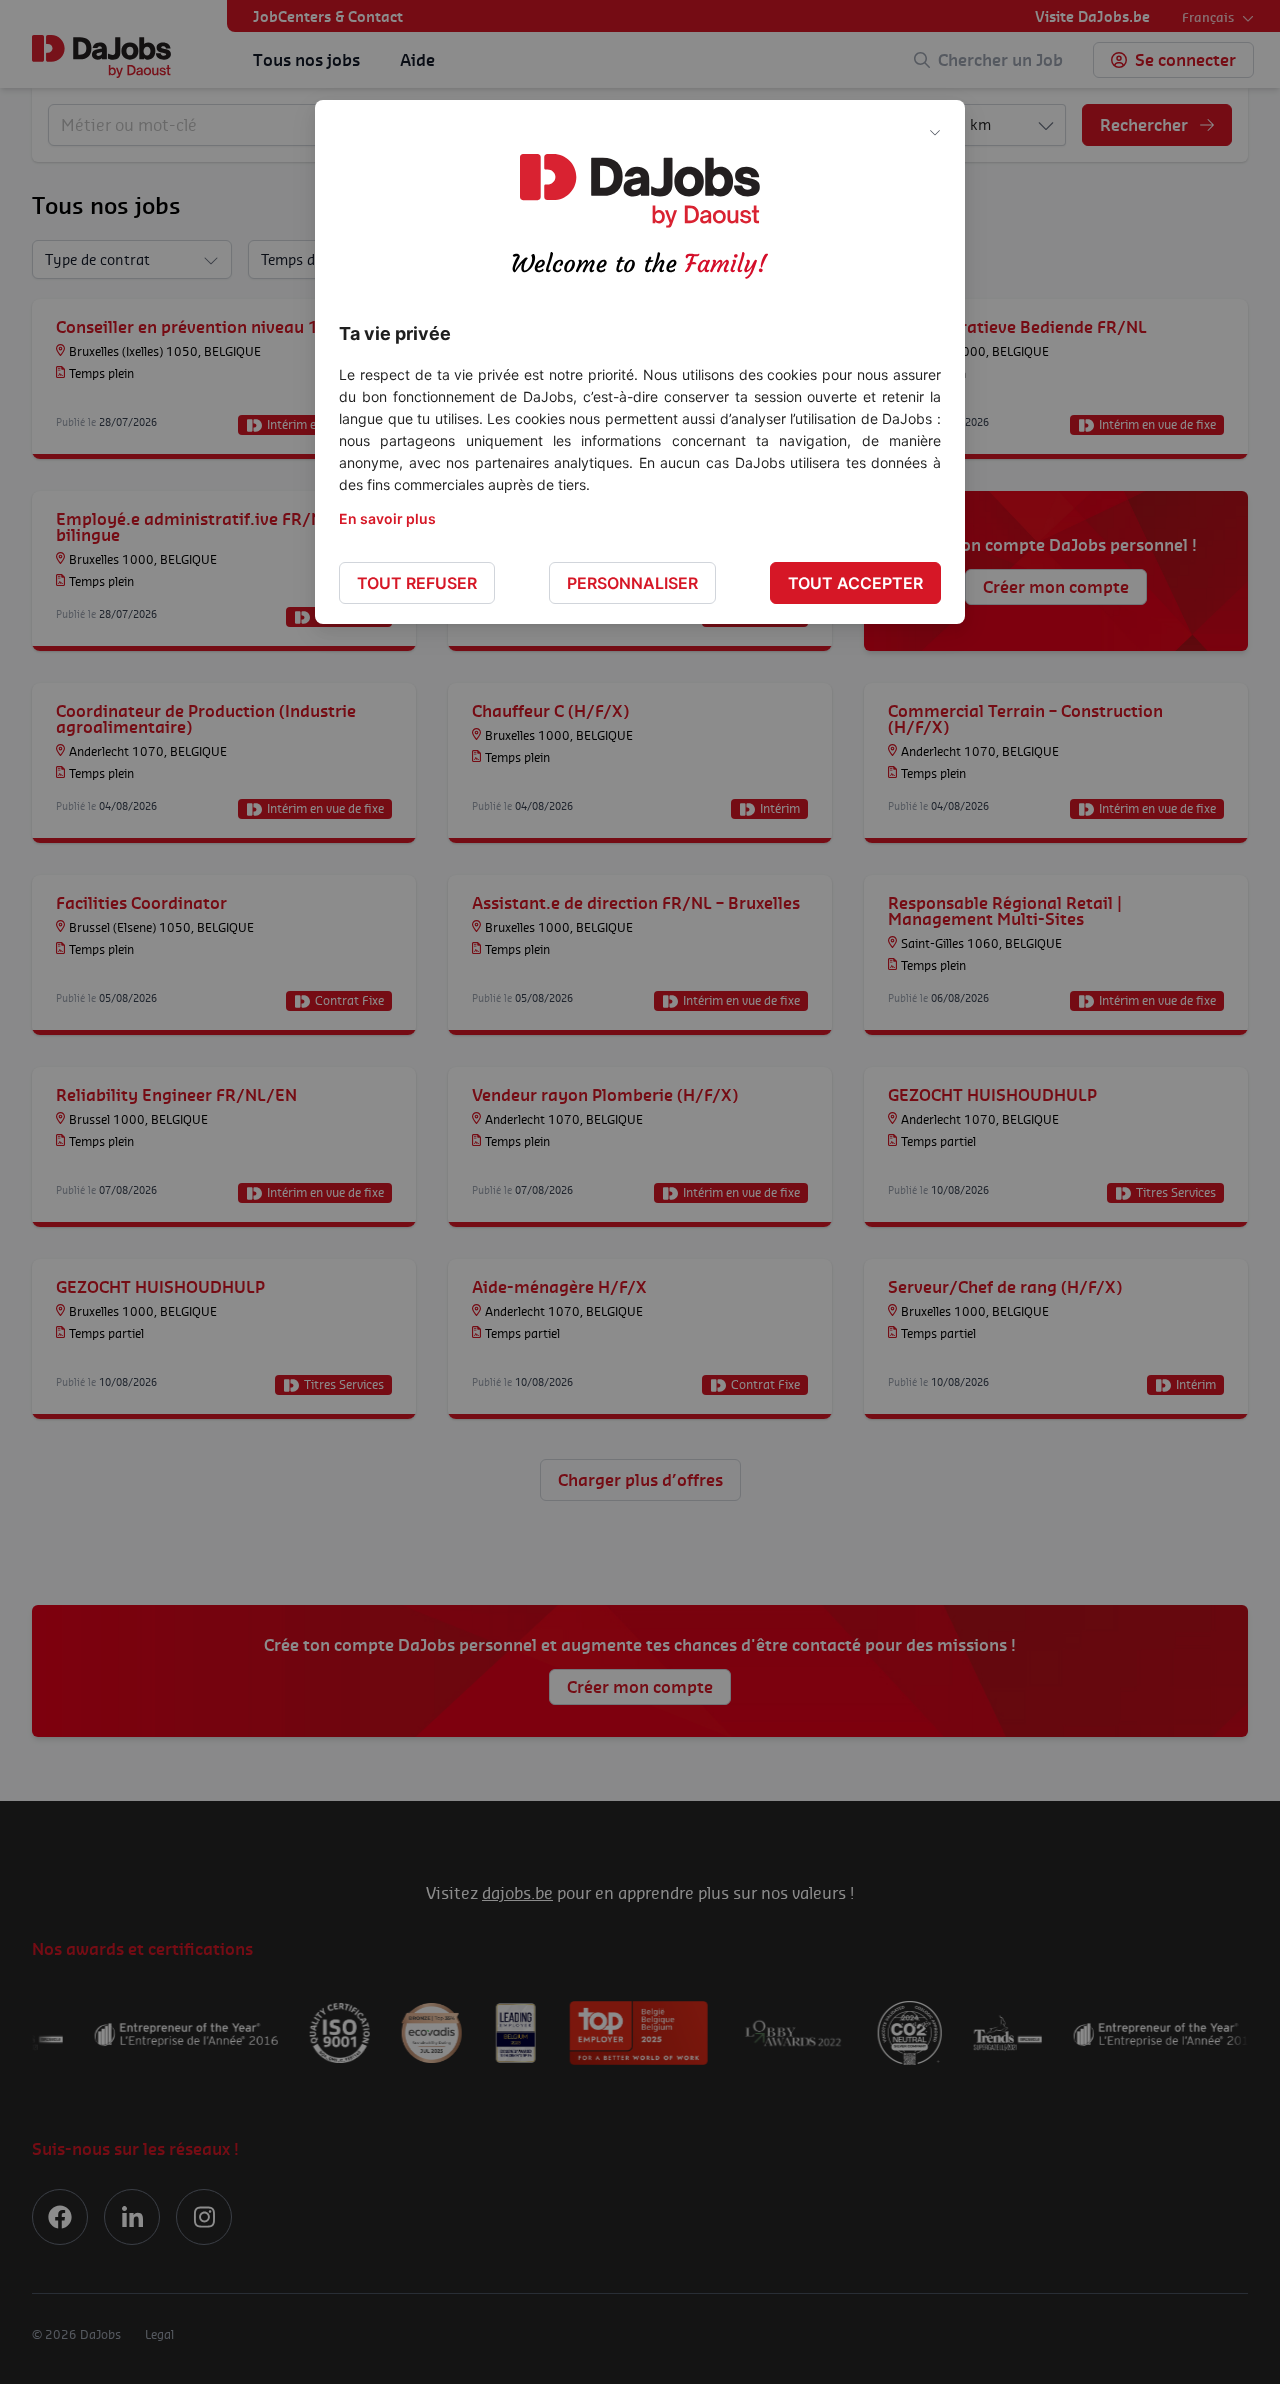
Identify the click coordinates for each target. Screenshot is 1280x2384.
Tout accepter (855, 583)
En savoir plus (387, 518)
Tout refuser (417, 583)
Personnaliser (632, 583)
